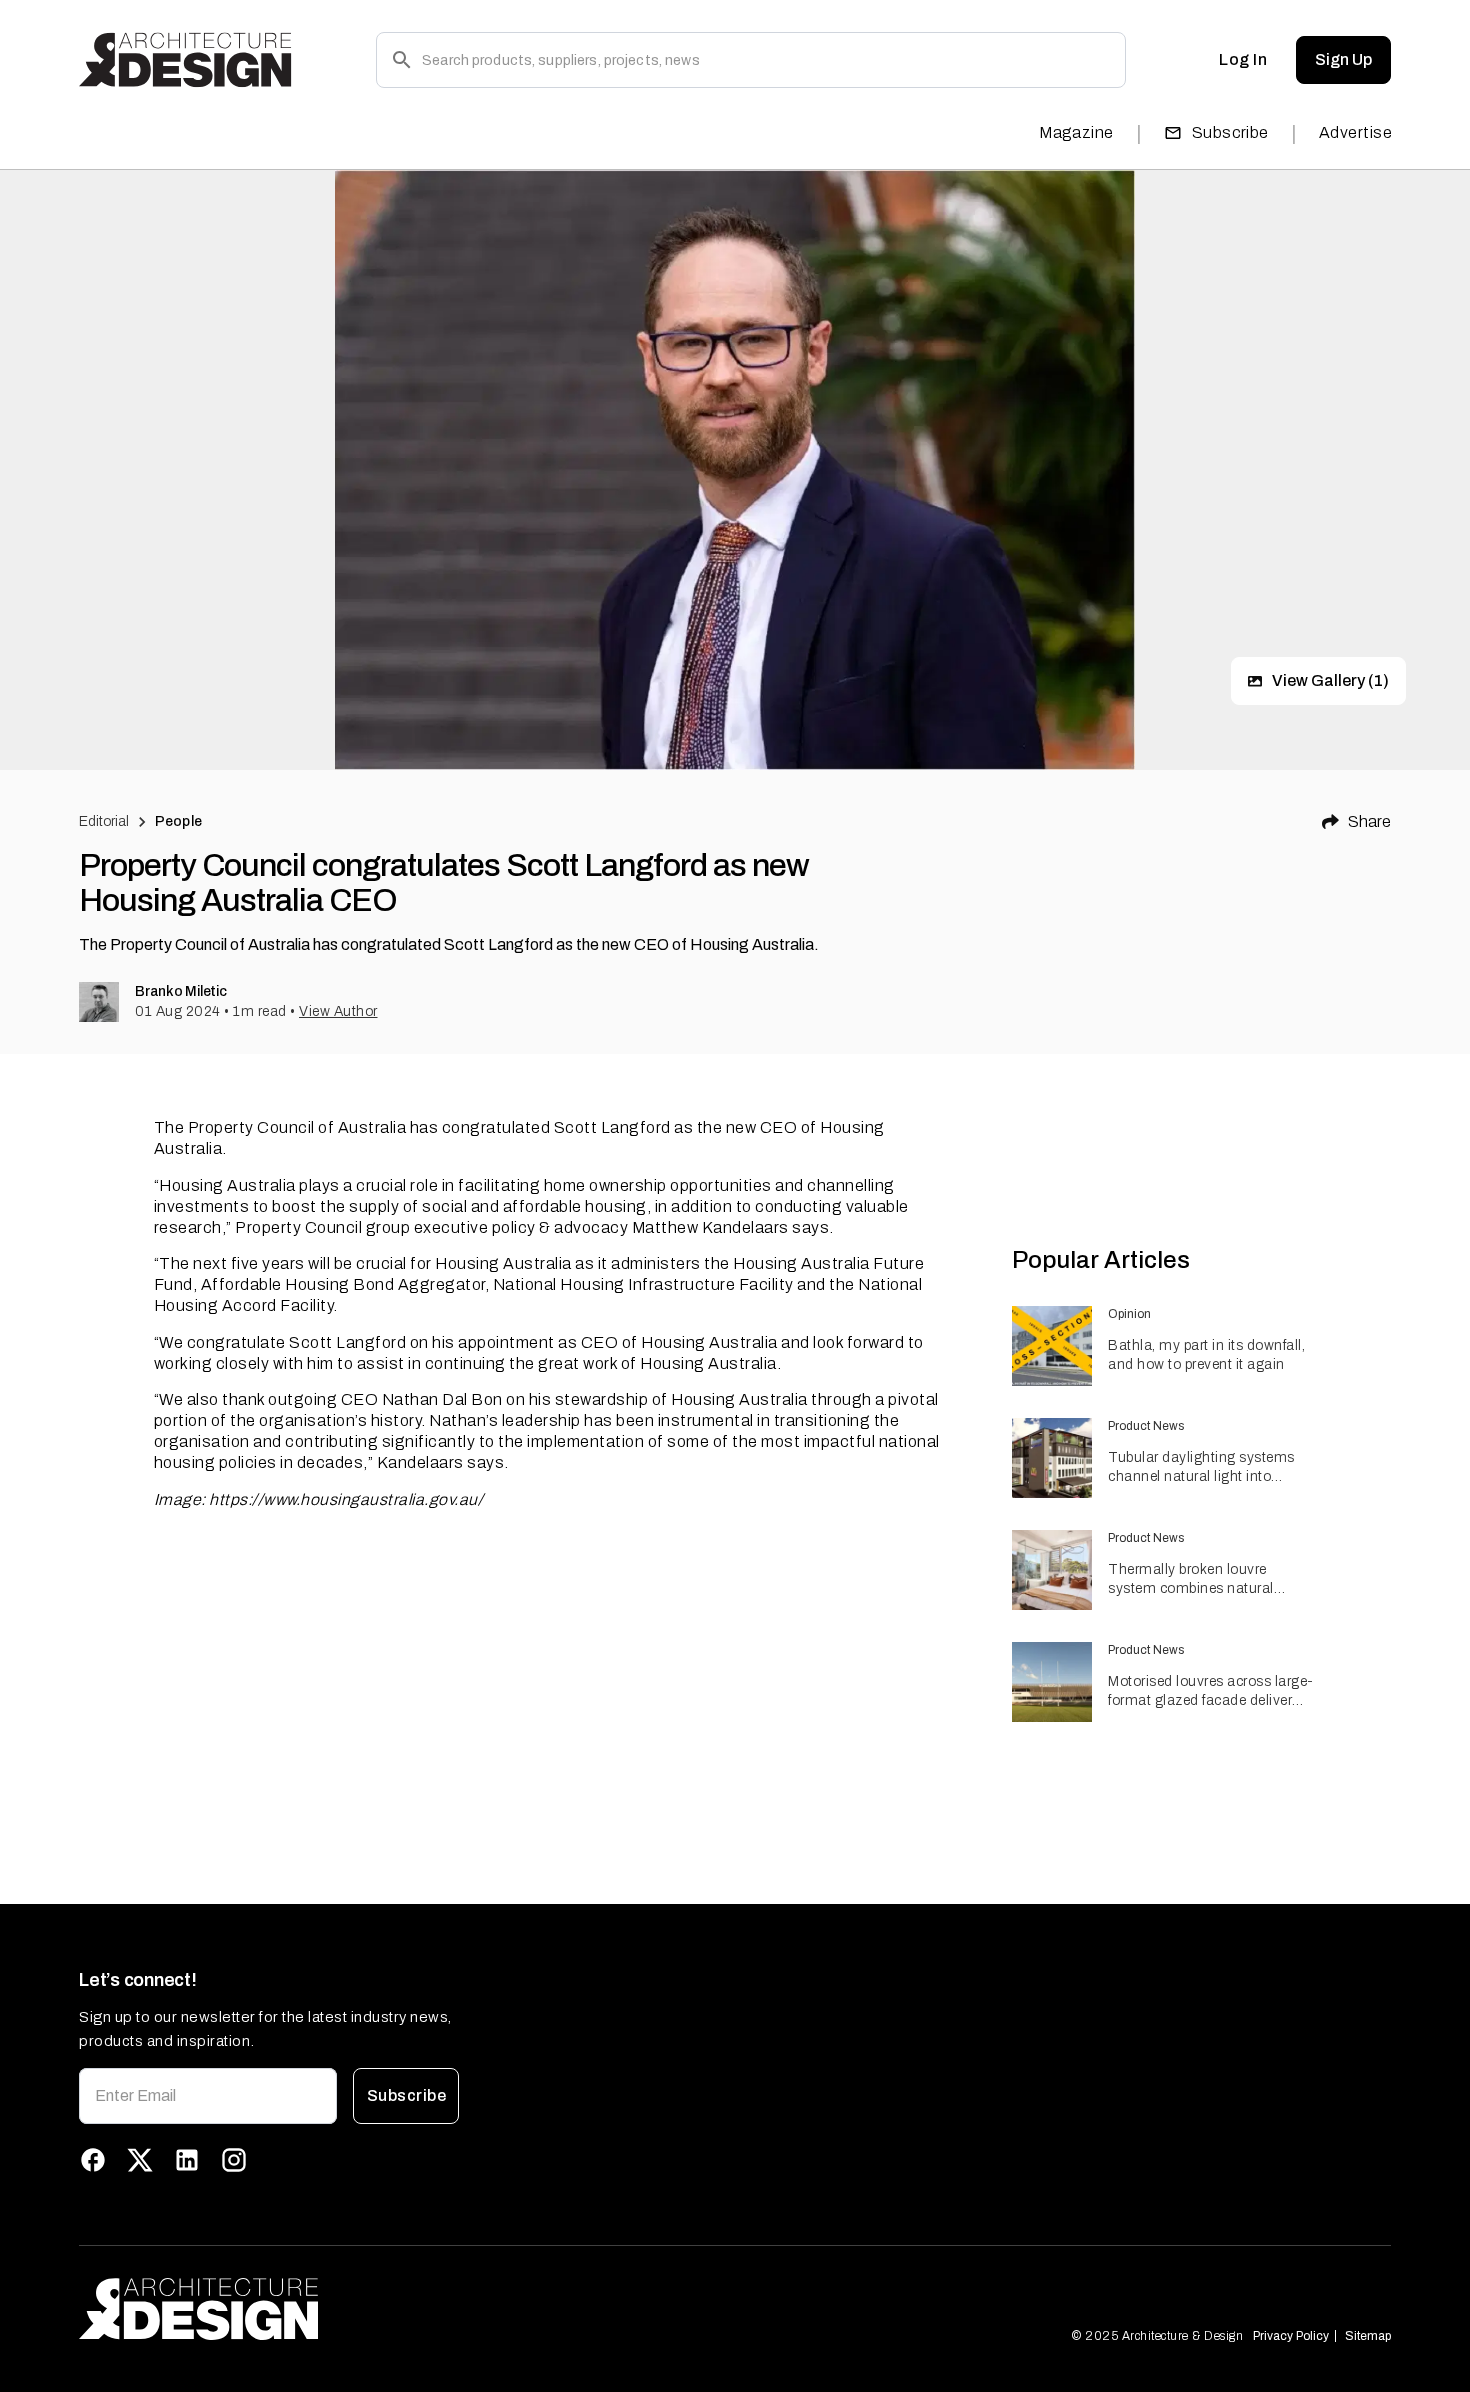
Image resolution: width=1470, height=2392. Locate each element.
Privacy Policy (1291, 2336)
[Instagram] (234, 2160)
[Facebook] (93, 2160)
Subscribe (1230, 132)
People (178, 821)
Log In (1243, 59)
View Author (338, 1011)
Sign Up (1343, 59)
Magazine (1076, 132)
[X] (140, 2160)
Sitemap (1368, 2336)
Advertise (1355, 132)
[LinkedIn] (187, 2160)
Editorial (104, 821)
